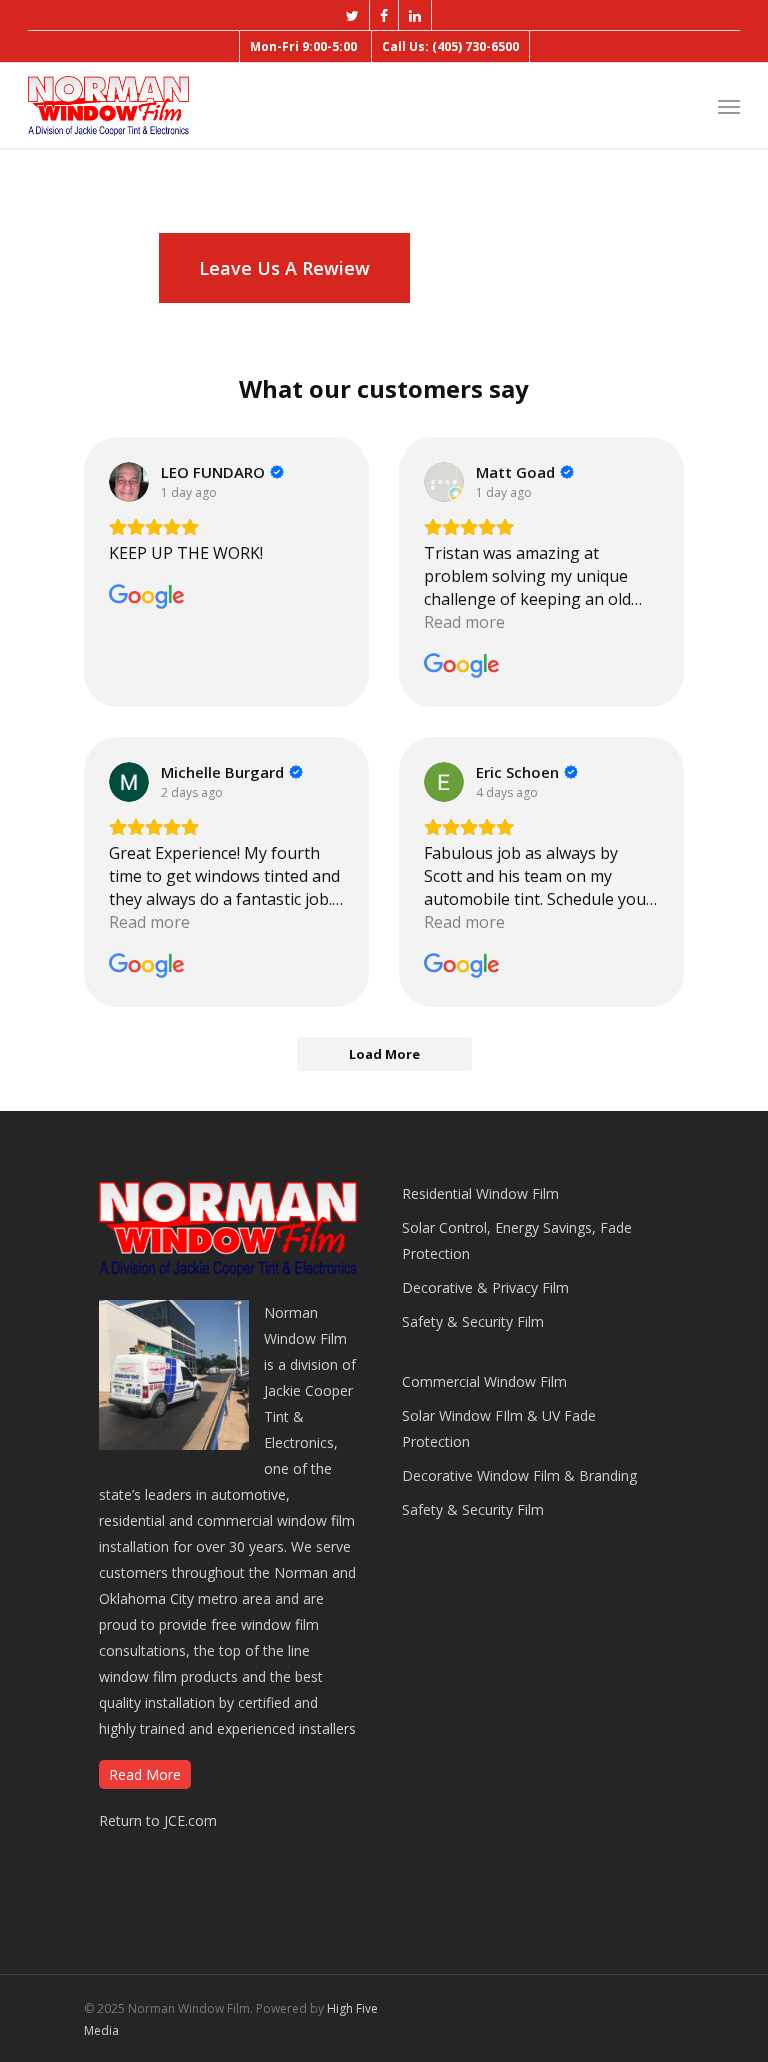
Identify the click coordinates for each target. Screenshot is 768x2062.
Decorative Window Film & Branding (519, 1475)
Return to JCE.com (158, 1820)
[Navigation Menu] (729, 106)
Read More (145, 1774)
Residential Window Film (480, 1193)
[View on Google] (129, 482)
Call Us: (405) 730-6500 (450, 46)
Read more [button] (464, 622)
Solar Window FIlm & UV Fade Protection (499, 1428)
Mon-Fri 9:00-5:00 (303, 46)
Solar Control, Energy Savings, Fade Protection (517, 1240)
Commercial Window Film (484, 1381)
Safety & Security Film (473, 1321)
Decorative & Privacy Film (485, 1287)
